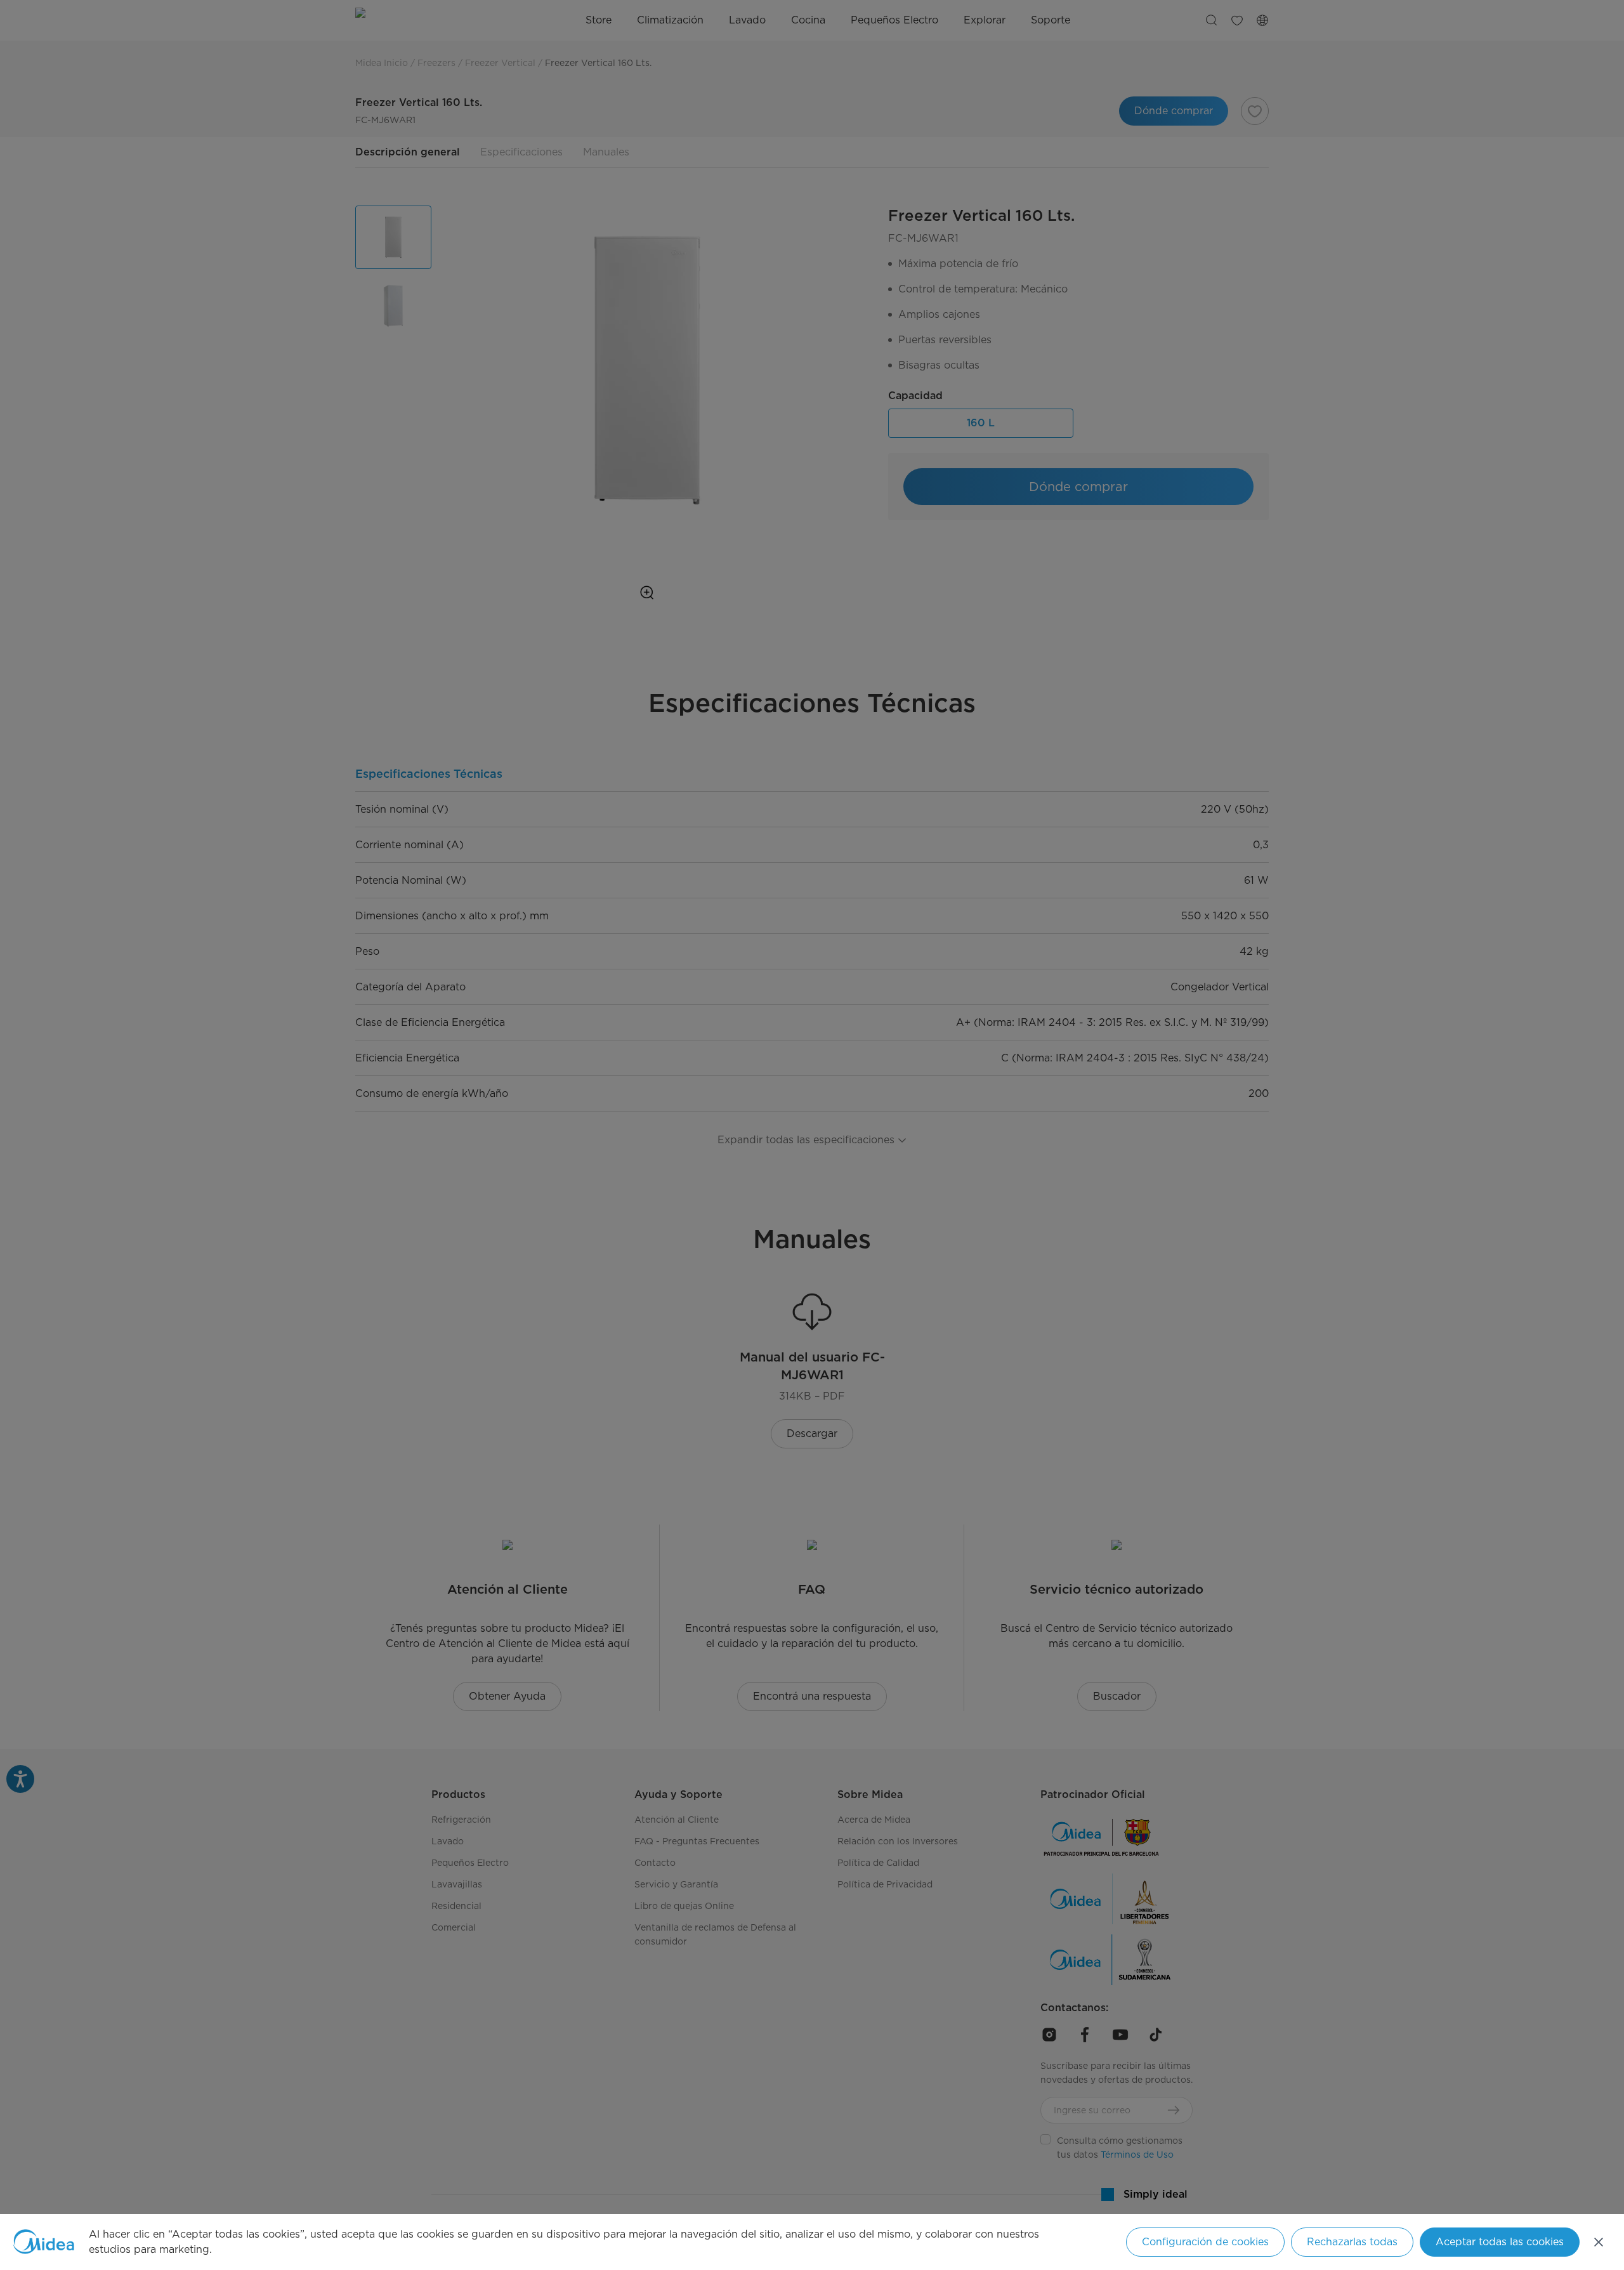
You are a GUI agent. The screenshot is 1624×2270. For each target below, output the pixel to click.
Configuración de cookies (1205, 2242)
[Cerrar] (1599, 2242)
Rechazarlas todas (1352, 2242)
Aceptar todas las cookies (1500, 2242)
